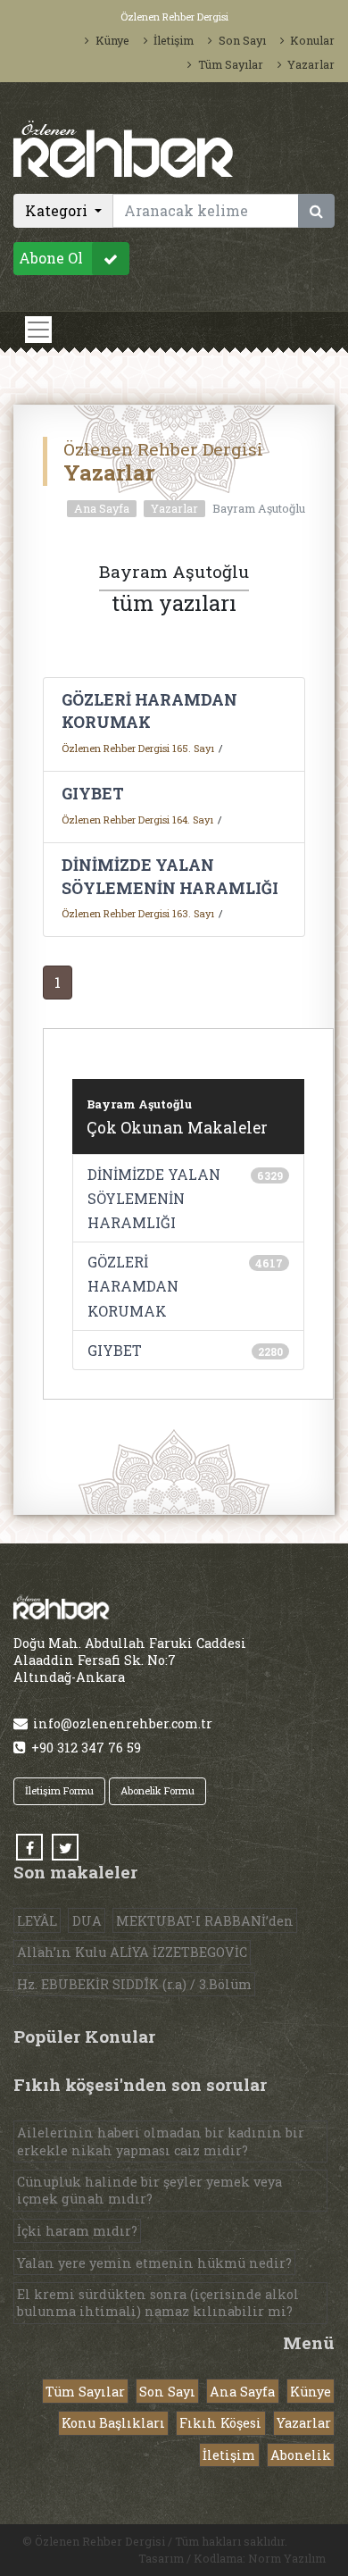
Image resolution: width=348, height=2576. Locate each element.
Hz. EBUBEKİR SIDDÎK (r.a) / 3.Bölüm (134, 1984)
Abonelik (301, 2455)
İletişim (174, 40)
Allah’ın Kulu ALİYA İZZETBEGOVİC (132, 1952)
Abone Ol (51, 259)
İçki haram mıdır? (77, 2231)
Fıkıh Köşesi (220, 2423)
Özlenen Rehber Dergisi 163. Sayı (138, 913)
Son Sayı (242, 40)
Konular (312, 40)
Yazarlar (311, 64)
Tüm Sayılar (230, 64)
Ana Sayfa (102, 508)
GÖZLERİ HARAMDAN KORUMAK (133, 1286)
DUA (87, 1921)
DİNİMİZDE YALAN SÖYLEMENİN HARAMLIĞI (154, 1198)
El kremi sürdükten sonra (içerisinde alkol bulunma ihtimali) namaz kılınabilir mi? (158, 2303)
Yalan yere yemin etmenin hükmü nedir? (154, 2263)
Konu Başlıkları (113, 2423)
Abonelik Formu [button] (157, 1790)
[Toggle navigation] (38, 330)
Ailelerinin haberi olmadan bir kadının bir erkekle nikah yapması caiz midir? (161, 2141)
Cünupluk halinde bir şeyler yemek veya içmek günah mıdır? (149, 2190)
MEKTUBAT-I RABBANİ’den (205, 1921)
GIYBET (93, 794)
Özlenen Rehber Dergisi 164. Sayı (137, 820)
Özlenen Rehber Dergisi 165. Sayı (138, 748)
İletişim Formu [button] (59, 1790)
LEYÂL (37, 1921)
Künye (112, 40)
